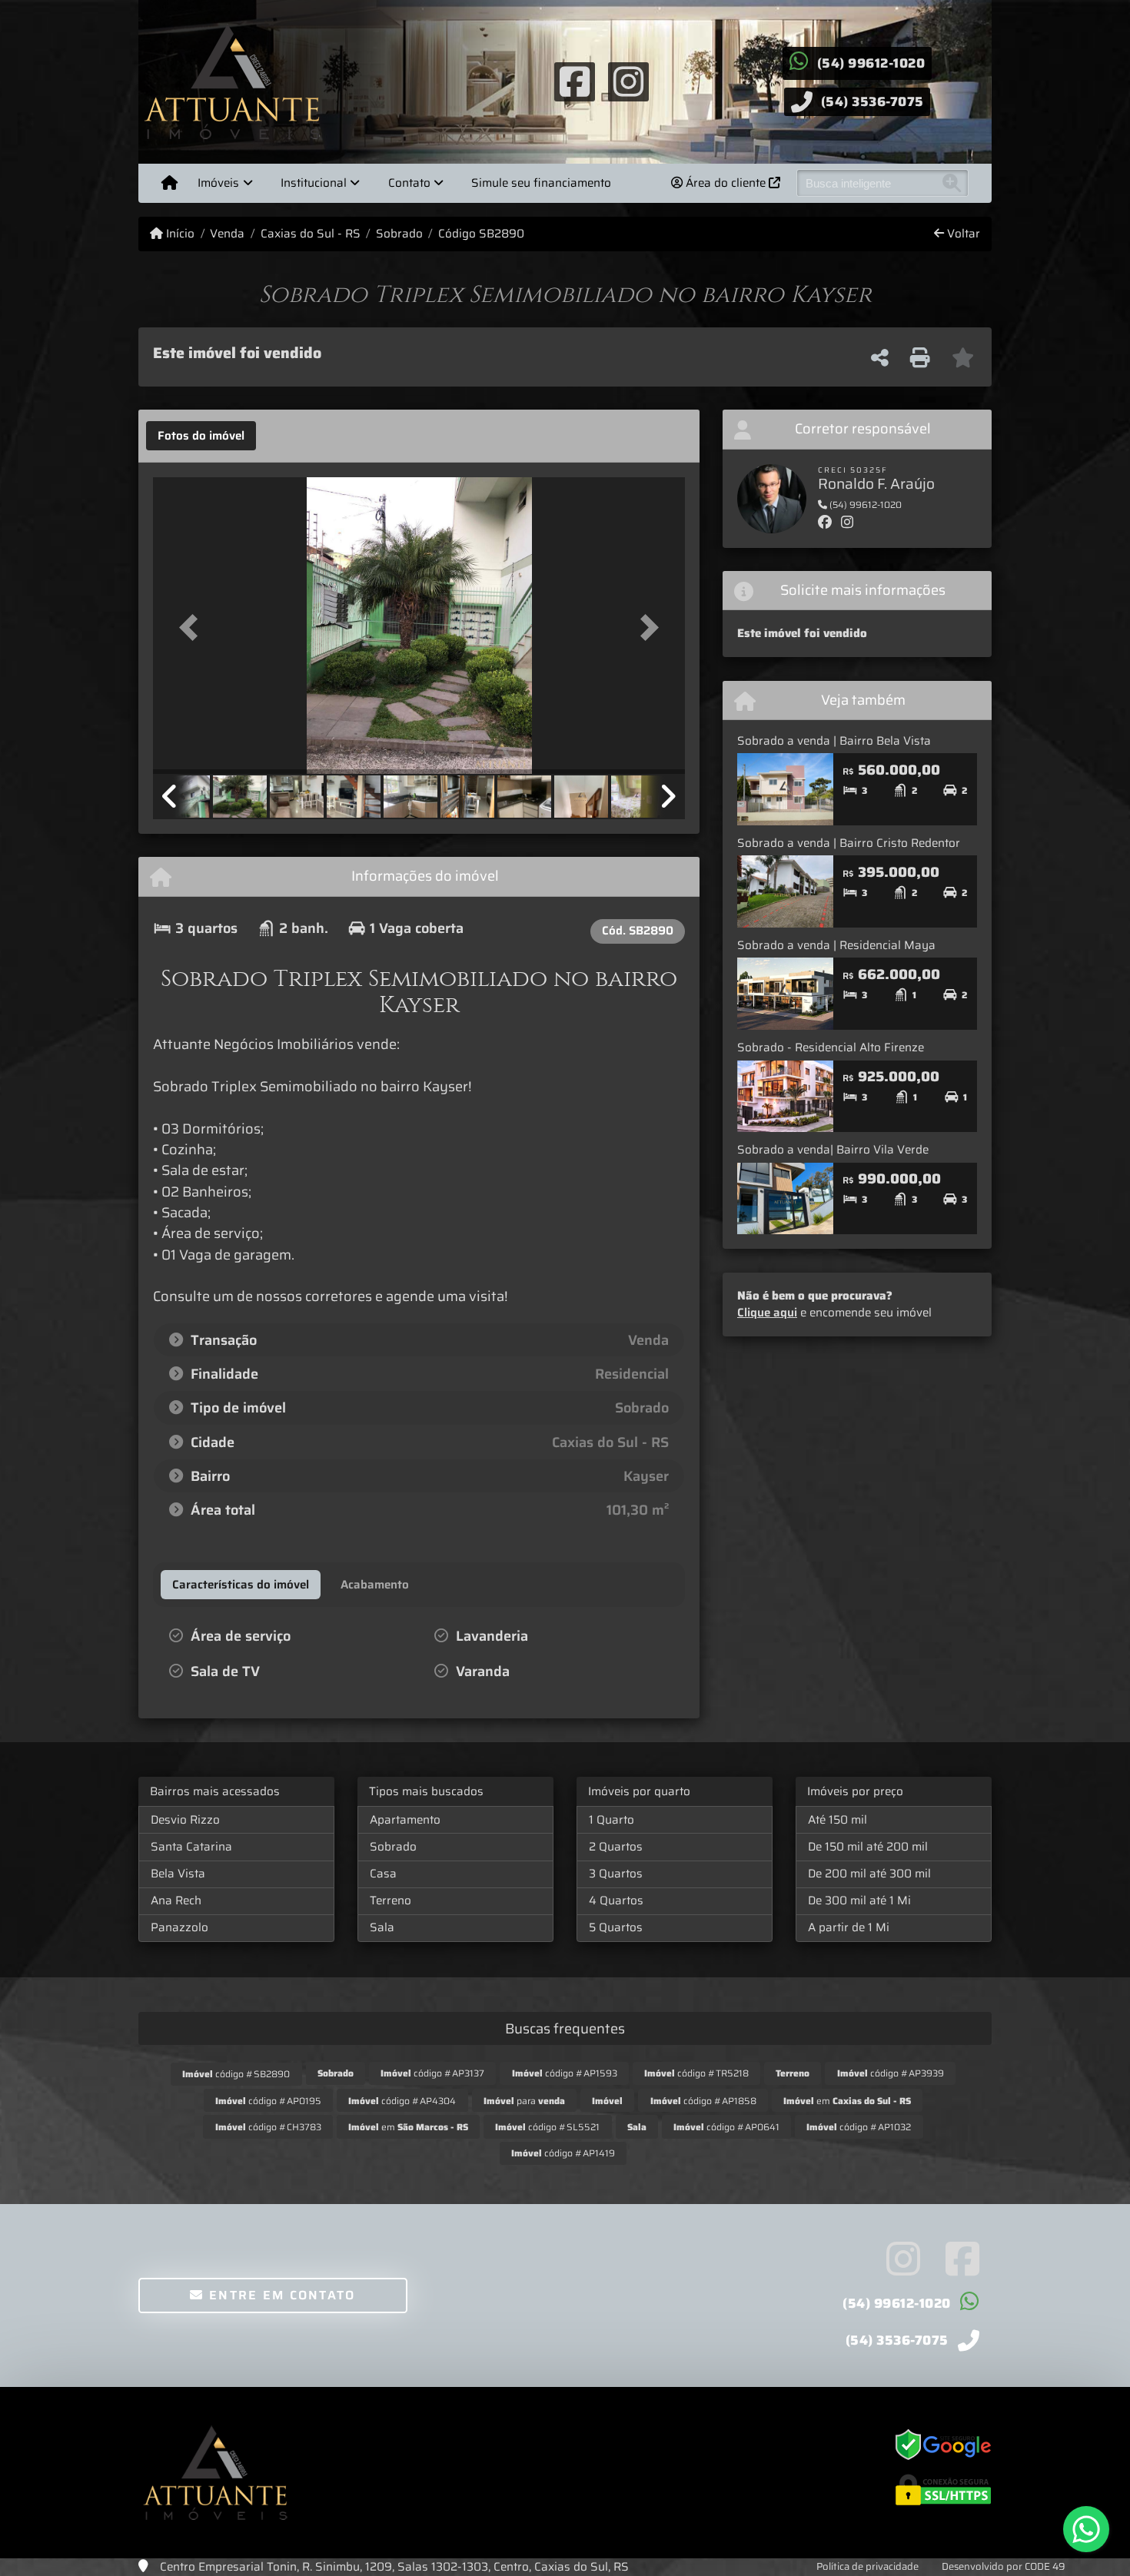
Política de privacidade (867, 2566)
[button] (193, 627)
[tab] (201, 436)
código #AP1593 (565, 2073)
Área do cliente (726, 183)
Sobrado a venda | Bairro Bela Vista (834, 741)
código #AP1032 (859, 2127)
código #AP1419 (563, 2153)
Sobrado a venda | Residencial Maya (836, 945)
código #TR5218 (696, 2073)
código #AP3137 (432, 2073)
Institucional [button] (314, 183)
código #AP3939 (891, 2073)
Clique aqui (767, 1313)
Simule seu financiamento (541, 183)
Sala (382, 1927)
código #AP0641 (726, 2127)
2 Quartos (616, 1847)
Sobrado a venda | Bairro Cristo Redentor (849, 843)
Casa (383, 1874)
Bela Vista (178, 1874)
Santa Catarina (191, 1847)
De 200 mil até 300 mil (869, 1874)
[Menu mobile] (169, 183)
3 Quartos (616, 1874)
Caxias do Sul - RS (310, 234)
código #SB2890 (236, 2074)
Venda (227, 234)
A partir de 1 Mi (849, 1927)
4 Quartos (616, 1900)
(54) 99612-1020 (871, 63)
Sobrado (399, 234)
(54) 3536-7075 (872, 101)
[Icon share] (574, 81)
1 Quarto (612, 1820)
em (847, 2101)
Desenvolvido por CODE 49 (1004, 2566)
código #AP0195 (268, 2101)
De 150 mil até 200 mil (868, 1847)
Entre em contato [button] (280, 2295)
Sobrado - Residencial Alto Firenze (831, 1047)
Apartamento (405, 1820)
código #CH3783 (268, 2127)
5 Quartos (616, 1927)
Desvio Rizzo (185, 1820)
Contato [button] (409, 183)
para (524, 2101)
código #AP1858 (703, 2101)
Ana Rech (176, 1900)
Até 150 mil (838, 1820)
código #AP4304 (402, 2101)
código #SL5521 (547, 2127)
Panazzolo (179, 1927)
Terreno (391, 1900)
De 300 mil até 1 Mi (859, 1900)
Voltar (962, 234)
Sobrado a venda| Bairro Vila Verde (833, 1150)
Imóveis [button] (218, 183)
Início (179, 234)
